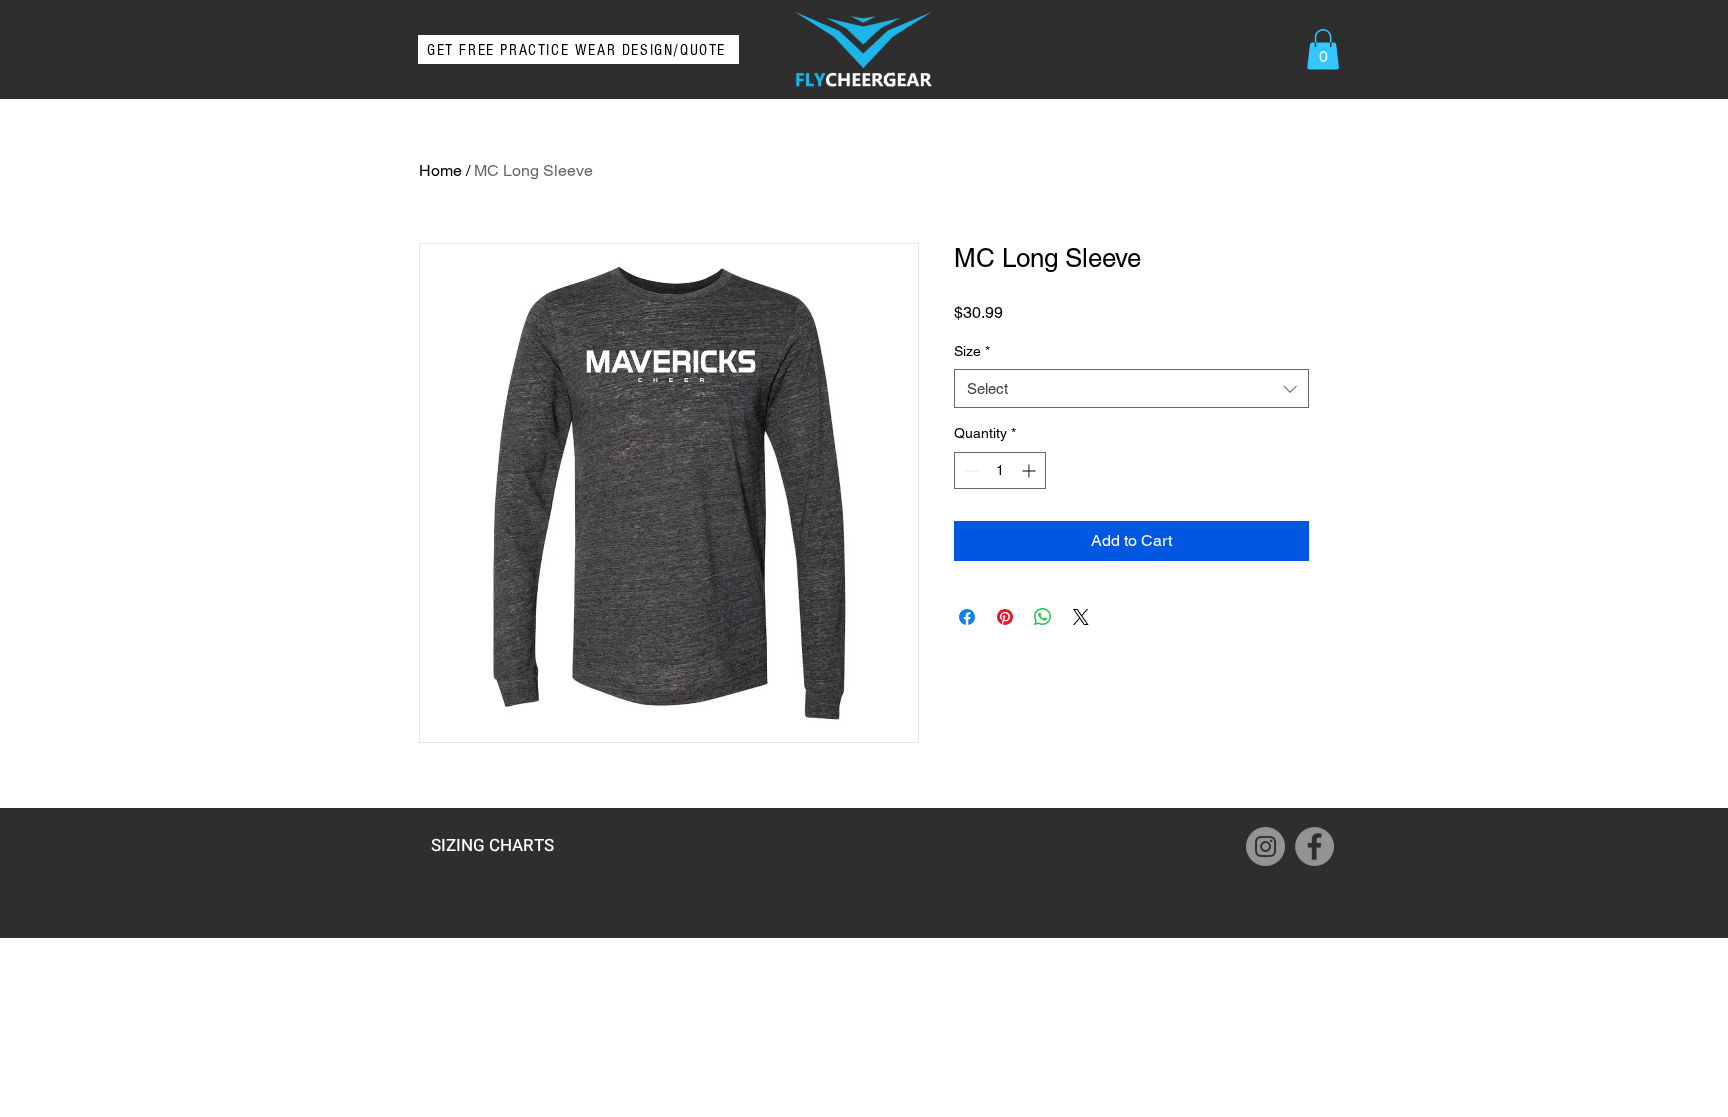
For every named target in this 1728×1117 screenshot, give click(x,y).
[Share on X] (1081, 617)
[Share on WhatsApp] (1043, 617)
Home (440, 170)
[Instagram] (1265, 846)
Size (972, 351)
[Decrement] (969, 470)
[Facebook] (1314, 846)
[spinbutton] (1000, 470)
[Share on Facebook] (967, 617)
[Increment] (1030, 470)
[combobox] (1131, 388)
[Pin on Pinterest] (1005, 617)
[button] (1323, 49)
